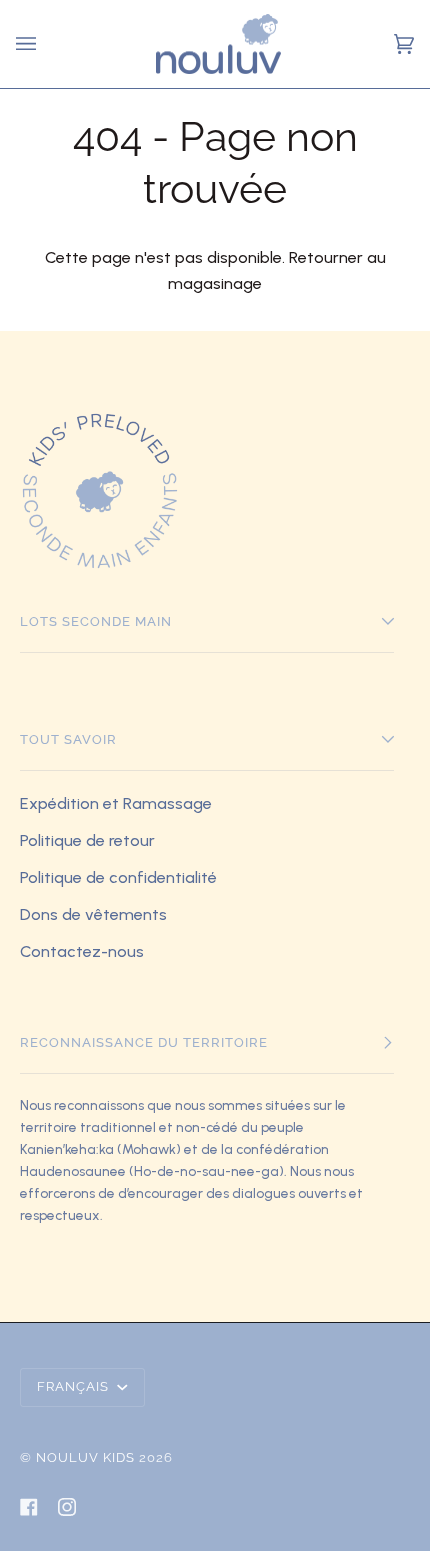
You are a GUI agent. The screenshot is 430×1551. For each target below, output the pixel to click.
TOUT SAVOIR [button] (68, 739)
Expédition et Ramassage (116, 803)
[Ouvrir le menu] (29, 44)
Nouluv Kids (85, 1457)
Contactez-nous (82, 951)
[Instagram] (67, 1507)
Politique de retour (87, 840)
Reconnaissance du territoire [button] (144, 1042)
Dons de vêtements (93, 914)
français (75, 1386)
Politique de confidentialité (118, 877)
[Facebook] (29, 1507)
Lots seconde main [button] (96, 621)
